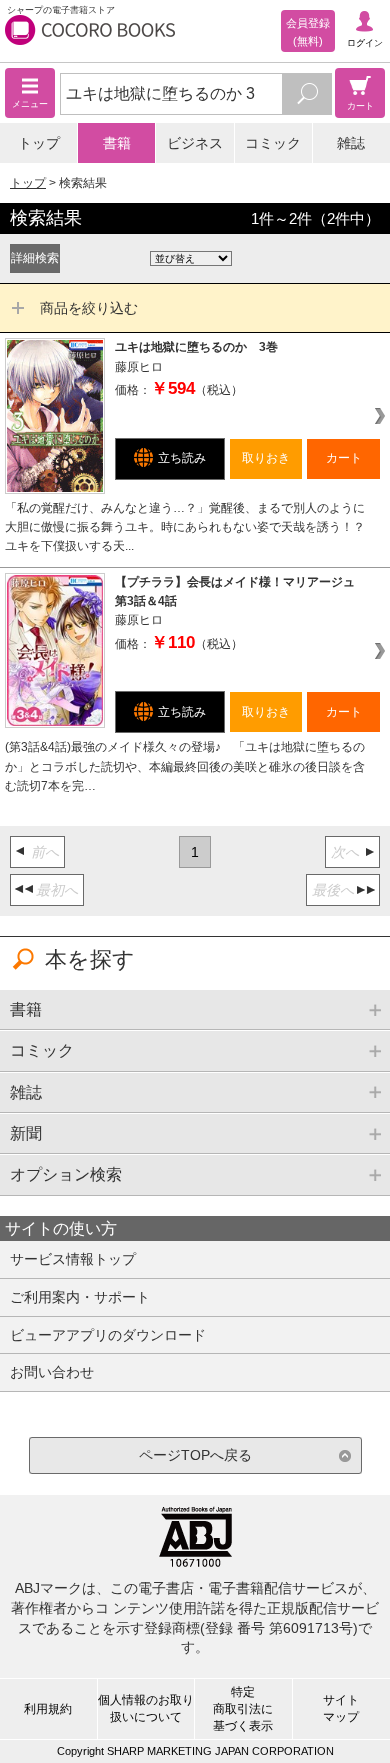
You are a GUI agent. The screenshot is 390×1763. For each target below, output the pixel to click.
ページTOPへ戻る (195, 1455)
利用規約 (48, 1709)
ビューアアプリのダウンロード (108, 1335)
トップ (39, 143)
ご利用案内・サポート (80, 1297)
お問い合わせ (52, 1372)
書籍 (117, 143)
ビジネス (195, 143)
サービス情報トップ (73, 1259)
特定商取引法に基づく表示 (243, 1709)
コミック (273, 143)
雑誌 (351, 143)
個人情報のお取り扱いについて (146, 1708)
